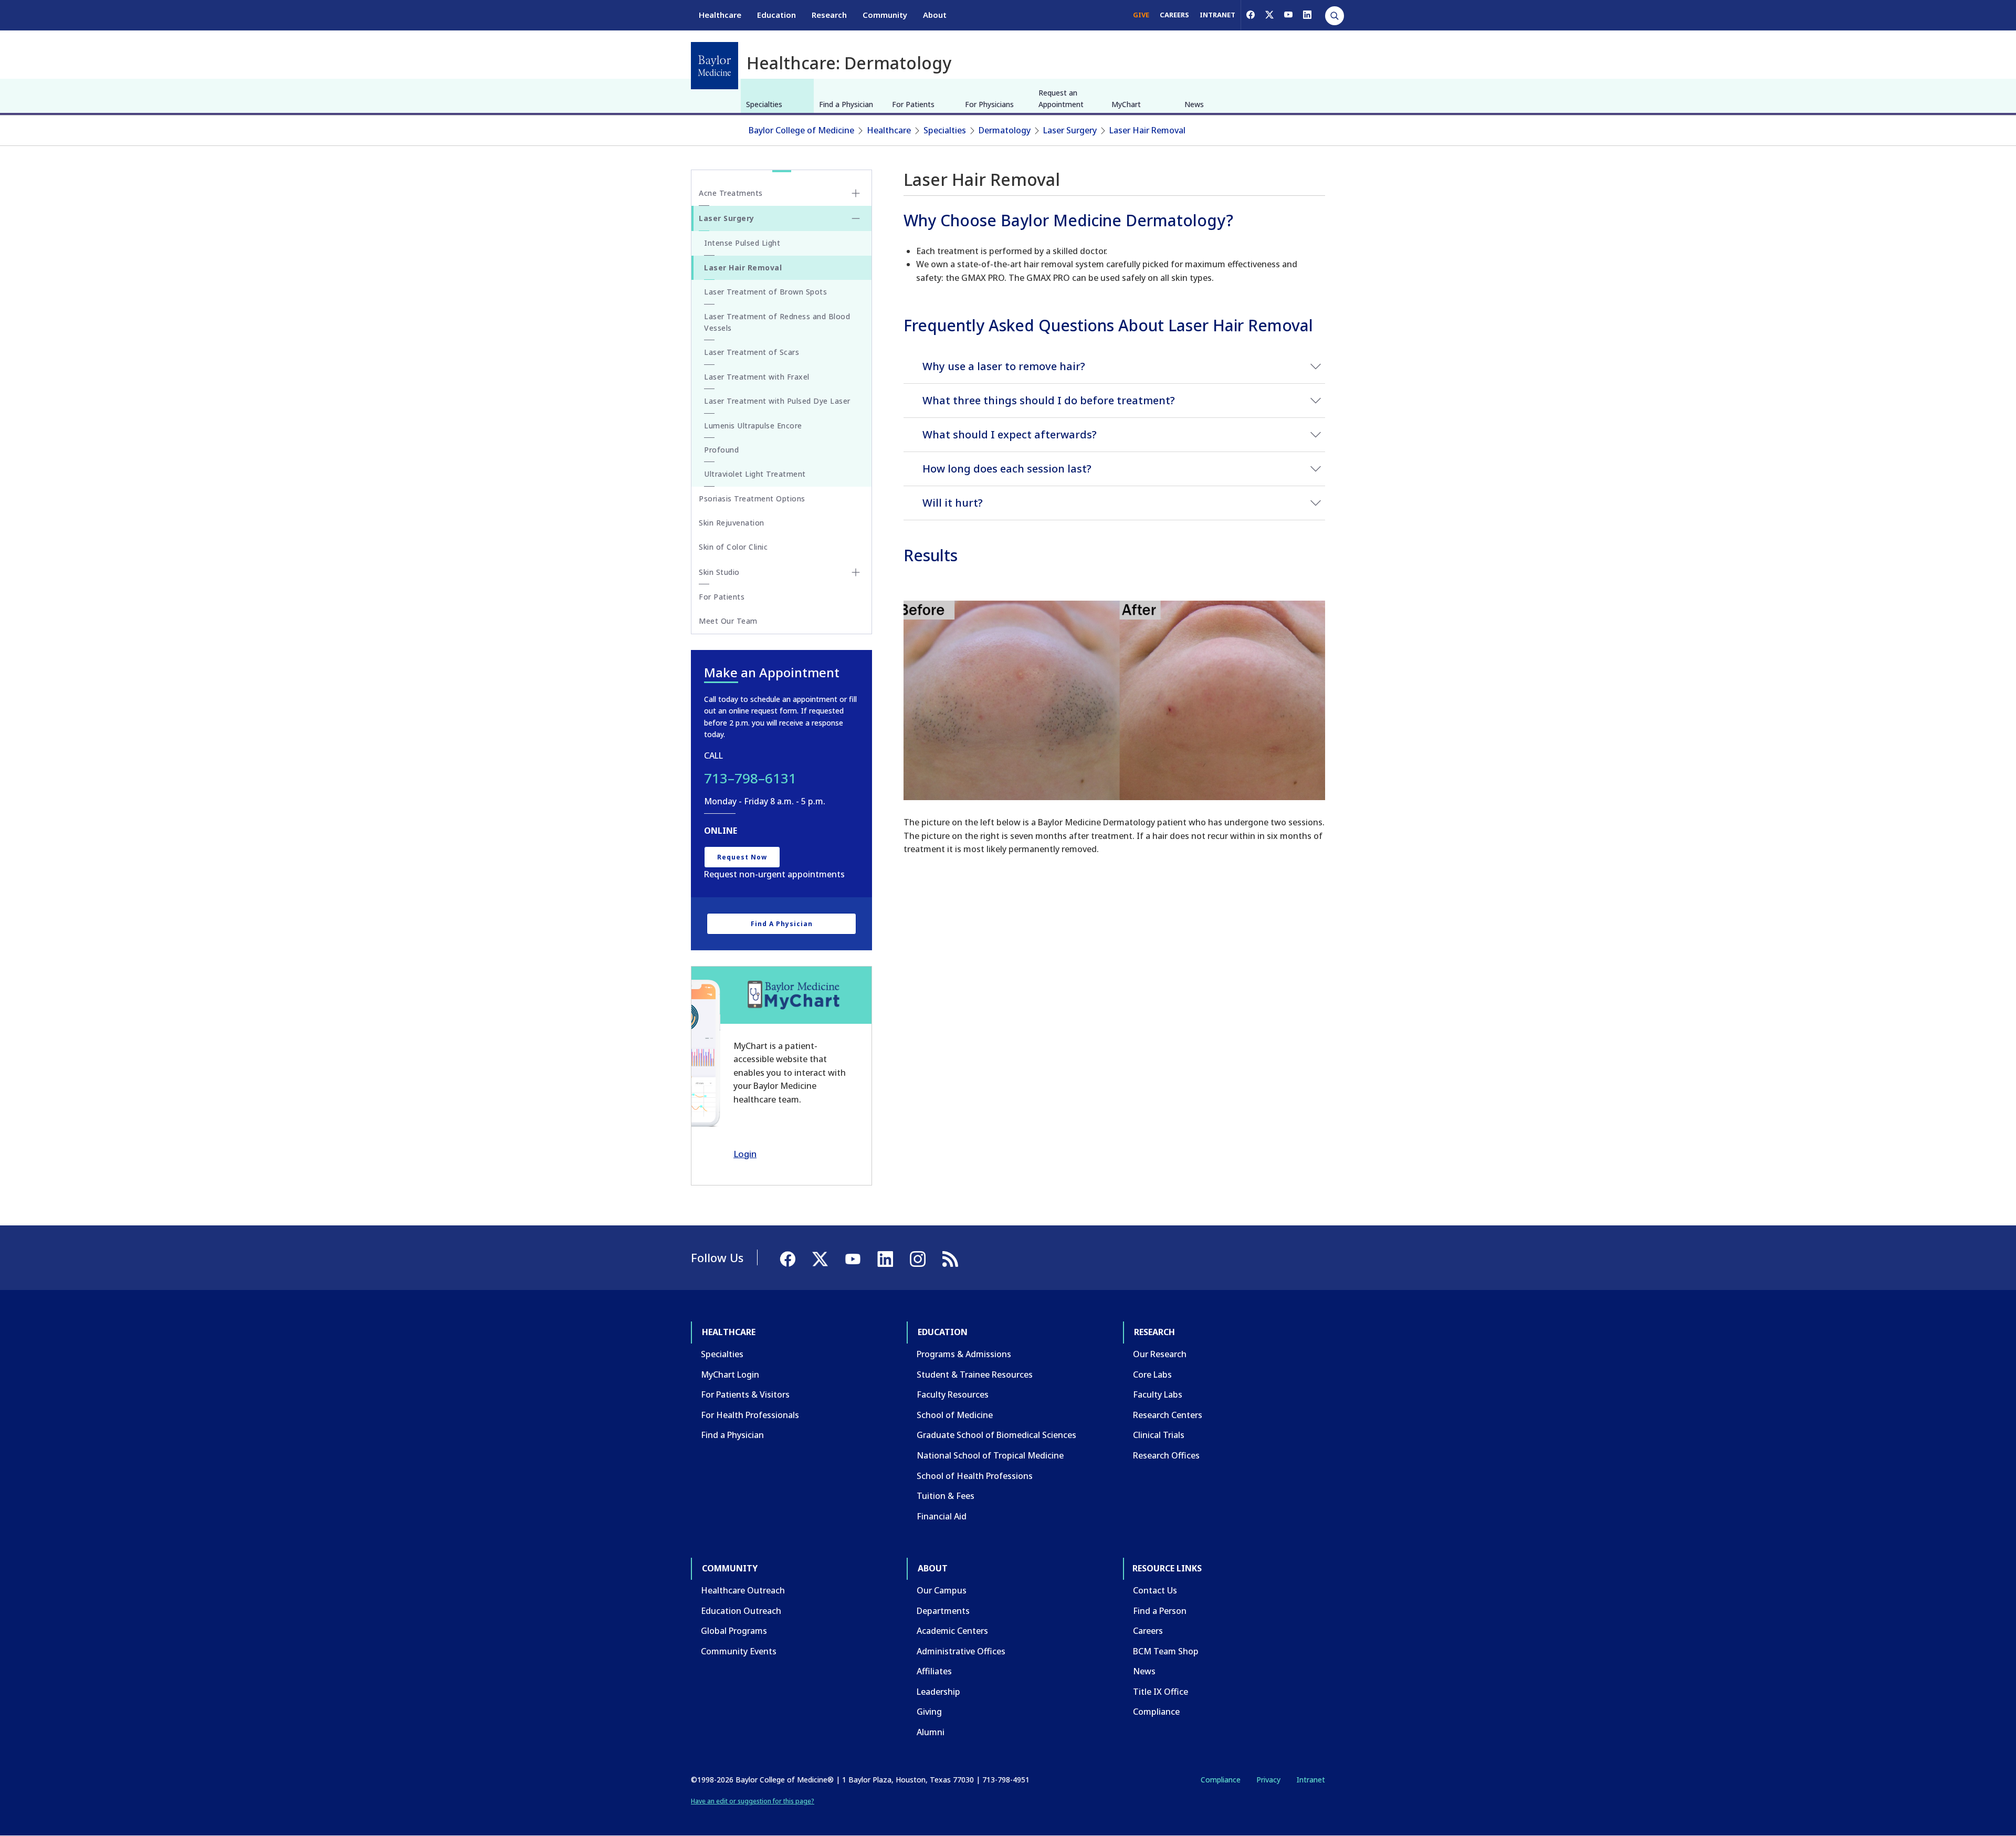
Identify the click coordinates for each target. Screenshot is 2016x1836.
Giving (929, 1712)
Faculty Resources (953, 1394)
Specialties (764, 104)
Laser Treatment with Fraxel (757, 377)
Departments (943, 1611)
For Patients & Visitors (745, 1394)
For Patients (913, 104)
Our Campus (942, 1590)
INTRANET (1217, 15)
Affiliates (934, 1671)
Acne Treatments (731, 193)
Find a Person (1160, 1611)
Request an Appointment (1061, 98)
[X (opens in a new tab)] (1269, 15)
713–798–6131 (750, 778)
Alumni (931, 1732)
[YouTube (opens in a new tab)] (1288, 15)
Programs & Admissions (964, 1354)
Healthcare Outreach (743, 1590)
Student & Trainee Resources (975, 1375)
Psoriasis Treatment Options (752, 499)
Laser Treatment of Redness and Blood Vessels (777, 322)
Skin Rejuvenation (732, 523)
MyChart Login (730, 1375)
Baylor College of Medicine (801, 130)
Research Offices (1166, 1455)
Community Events (739, 1651)
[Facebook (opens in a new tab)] (1251, 15)
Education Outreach (741, 1611)
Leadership (938, 1692)
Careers (1148, 1631)
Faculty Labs (1158, 1394)
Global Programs (734, 1631)
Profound (721, 450)
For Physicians (989, 104)
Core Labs (1152, 1375)
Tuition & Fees (946, 1496)
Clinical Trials (1159, 1435)
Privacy (1268, 1780)
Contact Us (1155, 1590)
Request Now (742, 857)
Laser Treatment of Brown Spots (765, 292)
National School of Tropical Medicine (990, 1455)
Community (885, 15)
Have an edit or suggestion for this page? (753, 1801)
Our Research (1160, 1354)
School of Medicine (955, 1415)
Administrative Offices (961, 1651)
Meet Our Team (728, 621)
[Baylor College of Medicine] (715, 66)
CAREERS (1174, 15)
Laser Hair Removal (1147, 130)
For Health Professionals (750, 1415)
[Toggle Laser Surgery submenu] (856, 218)
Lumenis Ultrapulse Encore (753, 426)
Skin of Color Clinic (733, 547)
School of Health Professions (975, 1476)
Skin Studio (719, 572)
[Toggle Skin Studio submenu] (856, 572)
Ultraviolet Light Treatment (755, 474)
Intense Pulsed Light (742, 243)
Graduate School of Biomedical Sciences (996, 1435)
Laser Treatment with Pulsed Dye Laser (777, 401)
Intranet (1311, 1780)
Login (745, 1154)
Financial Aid (942, 1516)
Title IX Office (1161, 1692)
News (1194, 104)
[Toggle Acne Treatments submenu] (856, 193)
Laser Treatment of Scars (752, 352)
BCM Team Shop (1166, 1651)
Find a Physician (846, 104)
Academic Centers (952, 1631)
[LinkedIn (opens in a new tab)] (1307, 15)
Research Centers (1168, 1415)
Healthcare (720, 15)
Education (776, 15)
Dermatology (1005, 130)
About (935, 15)
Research (829, 15)
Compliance (1156, 1712)
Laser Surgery (1070, 130)
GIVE (1141, 15)
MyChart (1126, 104)
